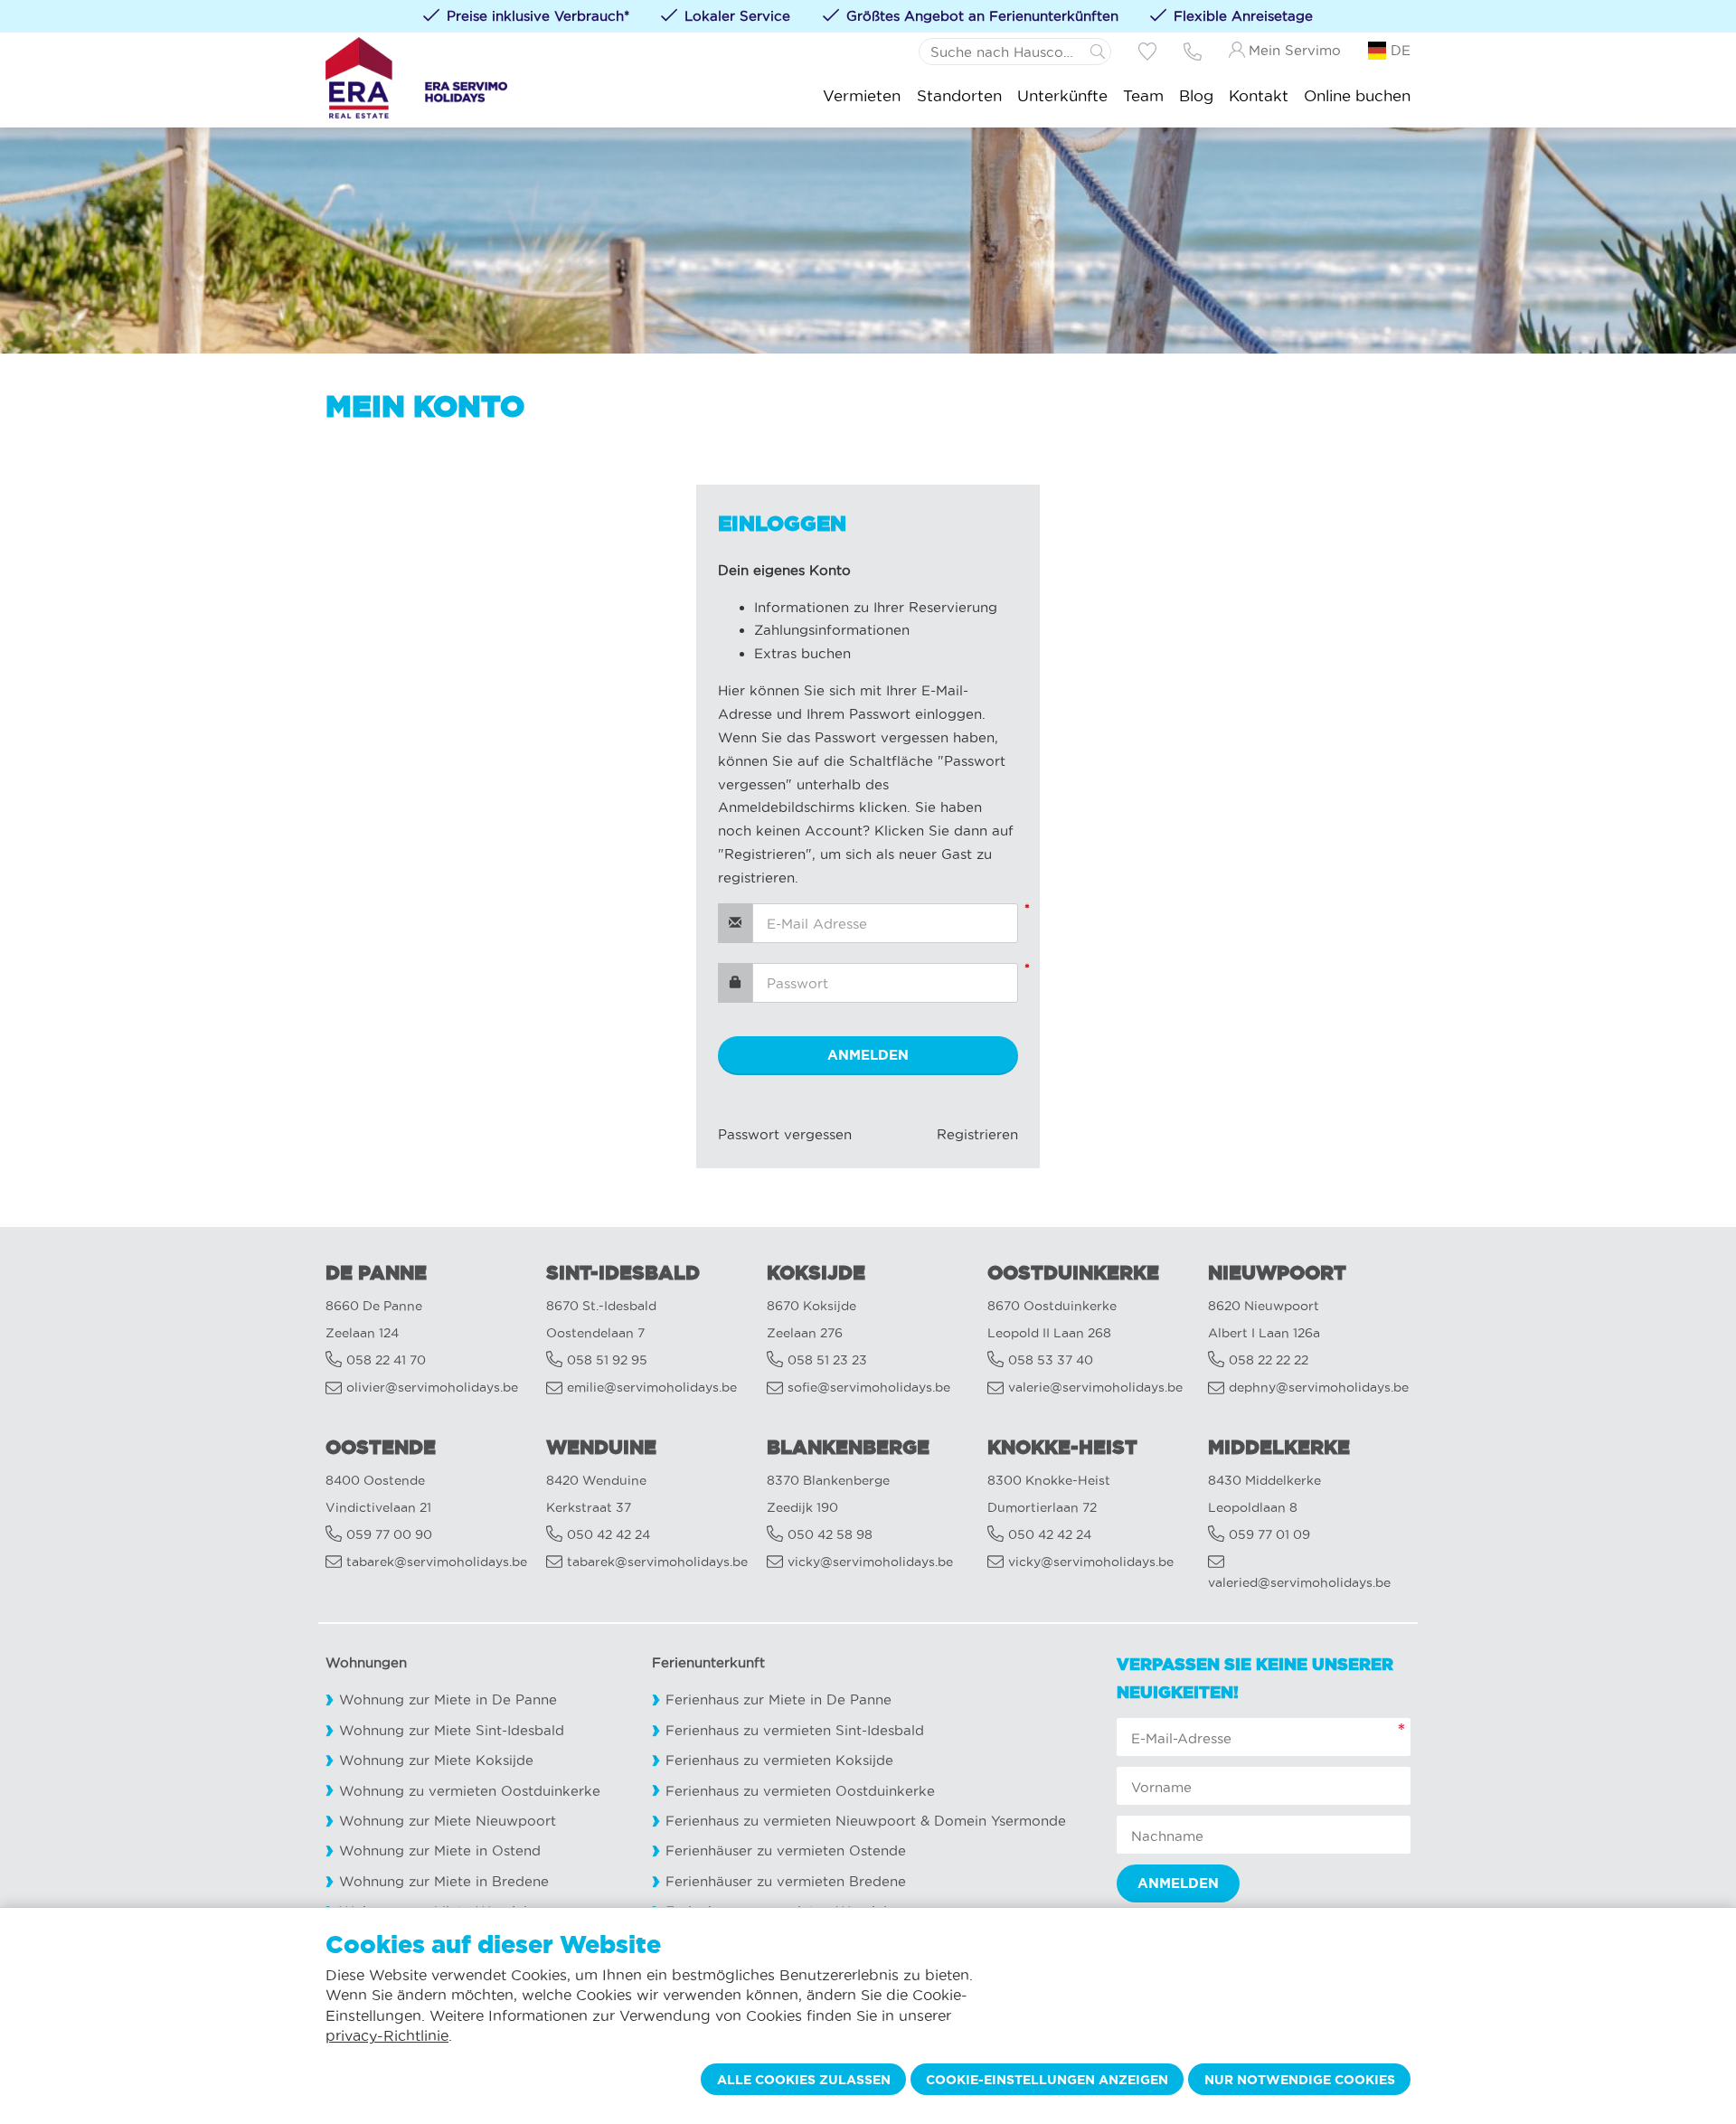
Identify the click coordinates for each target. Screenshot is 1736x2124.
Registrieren (977, 1134)
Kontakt (1259, 95)
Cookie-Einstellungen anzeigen (1047, 2080)
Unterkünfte (1062, 95)
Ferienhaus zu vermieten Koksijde (779, 1760)
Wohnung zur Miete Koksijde (436, 1760)
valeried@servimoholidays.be (1299, 1583)
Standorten (959, 95)
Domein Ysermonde (1000, 1821)
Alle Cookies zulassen (804, 2080)
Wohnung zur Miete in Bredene (444, 1881)
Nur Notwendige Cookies (1300, 2080)
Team (1143, 95)
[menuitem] (862, 95)
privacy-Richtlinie (387, 2035)
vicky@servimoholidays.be (870, 1562)
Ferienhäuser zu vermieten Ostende (786, 1850)
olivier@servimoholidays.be (432, 1388)
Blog (1196, 95)
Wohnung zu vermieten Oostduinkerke (470, 1791)
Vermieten (862, 95)
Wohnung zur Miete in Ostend (440, 1850)
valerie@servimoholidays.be (1095, 1388)
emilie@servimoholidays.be (652, 1388)
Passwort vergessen (785, 1134)
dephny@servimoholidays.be (1319, 1388)
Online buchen (1357, 95)
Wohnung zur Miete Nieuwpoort (448, 1821)
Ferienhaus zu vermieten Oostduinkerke (800, 1791)
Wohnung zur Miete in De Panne (448, 1699)
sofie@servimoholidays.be (869, 1388)
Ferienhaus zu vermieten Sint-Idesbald (795, 1730)
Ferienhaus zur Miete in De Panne (778, 1699)
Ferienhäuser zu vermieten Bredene (786, 1881)
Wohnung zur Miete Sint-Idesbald (452, 1730)
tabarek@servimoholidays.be (437, 1562)
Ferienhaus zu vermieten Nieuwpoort (791, 1821)
